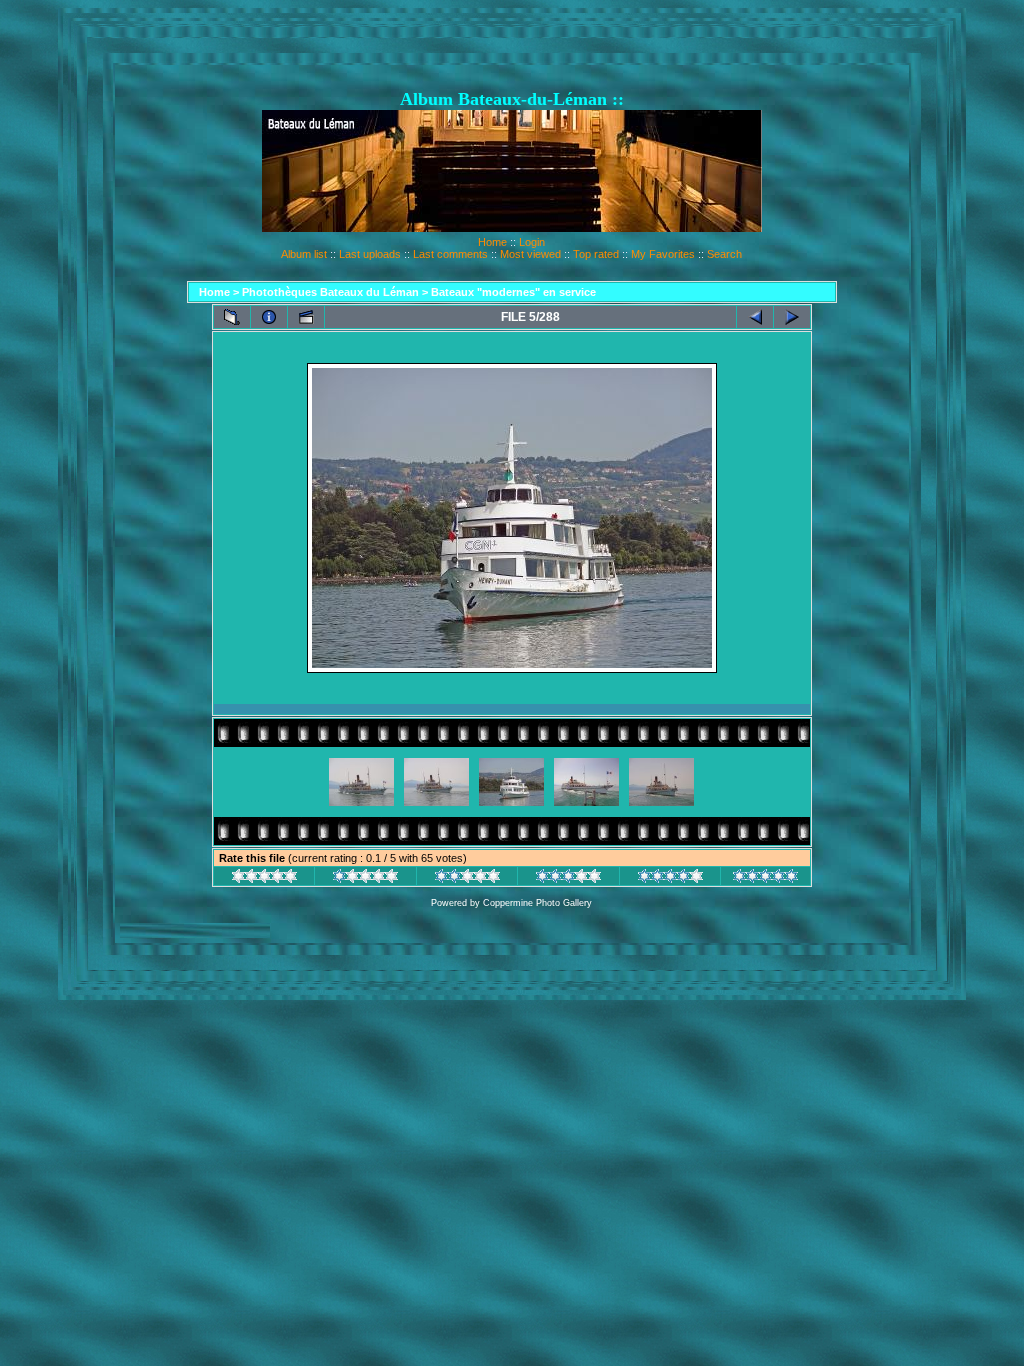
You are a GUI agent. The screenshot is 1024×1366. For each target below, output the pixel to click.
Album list (304, 254)
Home (492, 242)
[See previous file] (755, 317)
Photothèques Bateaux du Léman (330, 292)
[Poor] (365, 879)
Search (724, 254)
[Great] (765, 879)
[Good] (568, 879)
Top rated (596, 254)
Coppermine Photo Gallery (537, 903)
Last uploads (370, 254)
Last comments (450, 254)
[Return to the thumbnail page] (232, 317)
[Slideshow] (306, 317)
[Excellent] (670, 879)
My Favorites (663, 254)
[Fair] (467, 879)
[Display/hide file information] (269, 317)
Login (532, 242)
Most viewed (530, 254)
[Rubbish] (264, 879)
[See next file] (792, 317)
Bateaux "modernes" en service (513, 292)
